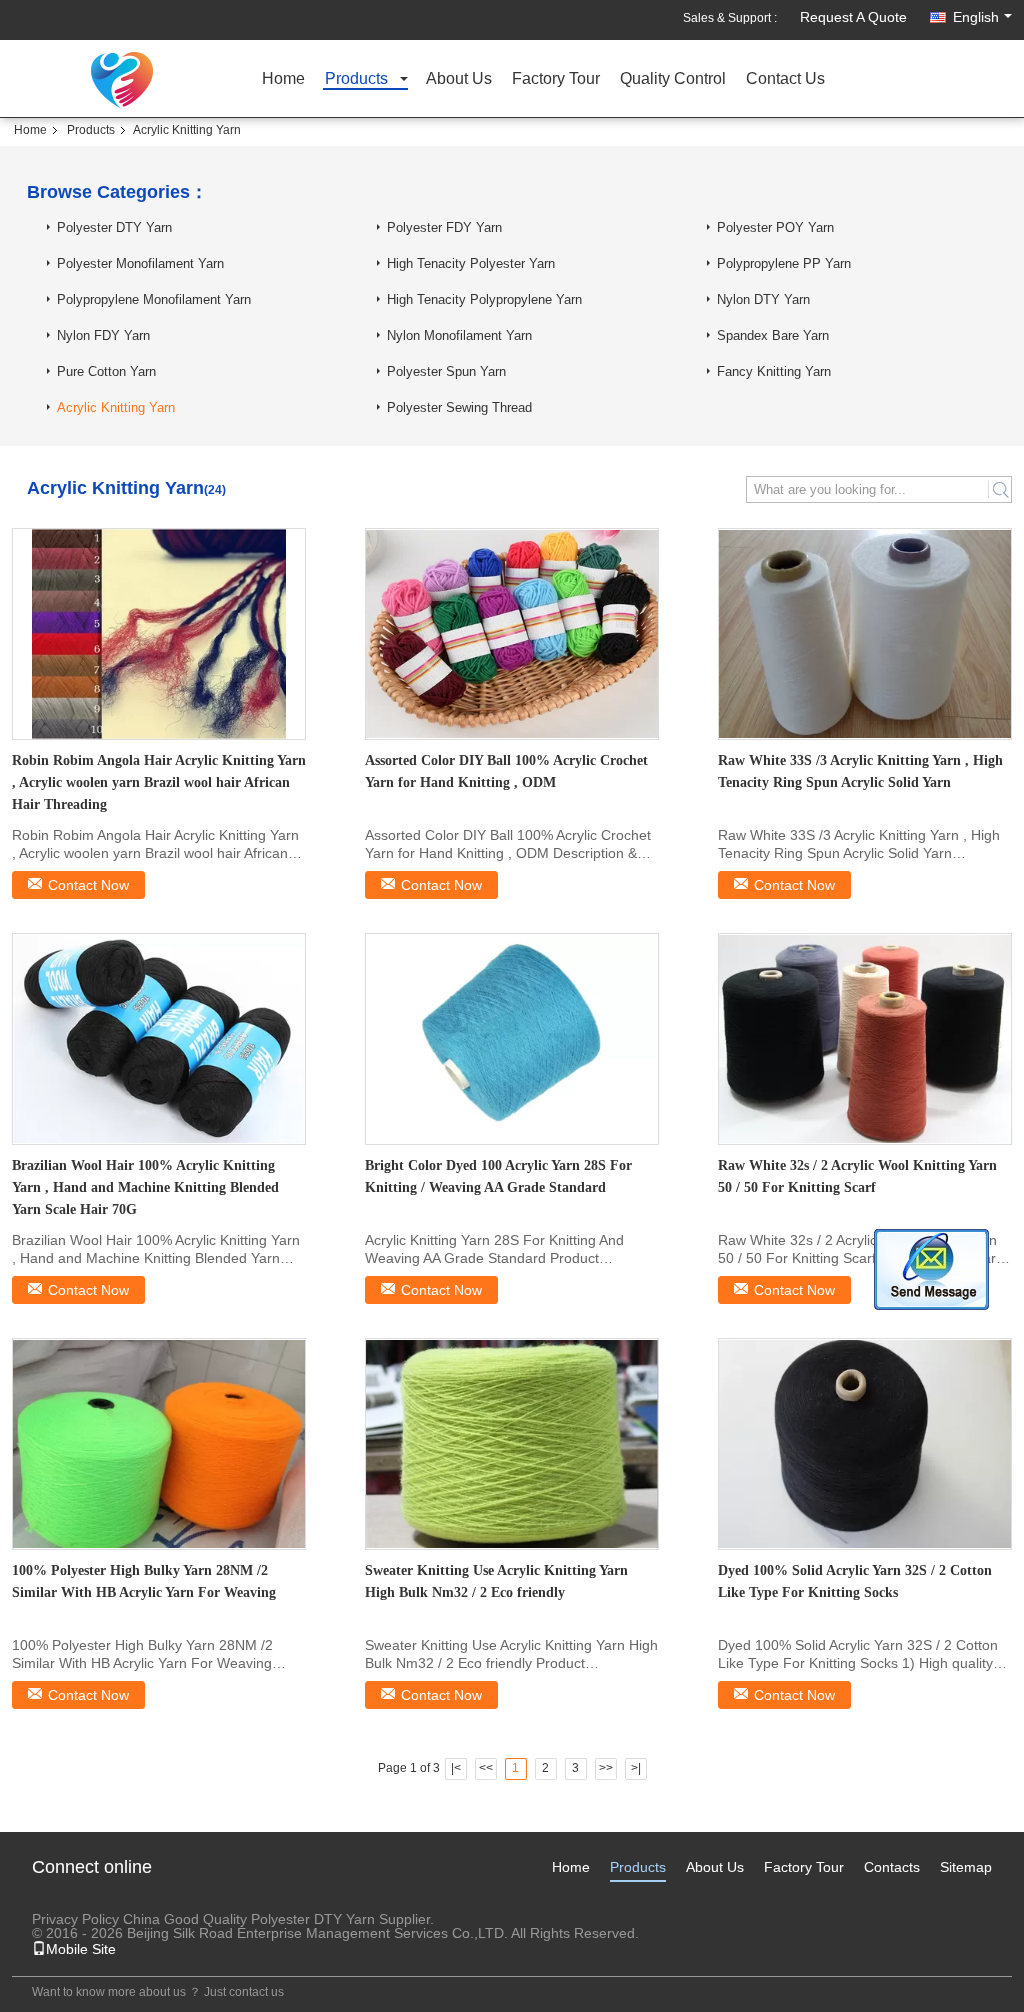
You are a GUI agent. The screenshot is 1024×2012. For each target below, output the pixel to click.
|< (456, 1768)
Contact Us (785, 79)
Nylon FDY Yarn (103, 335)
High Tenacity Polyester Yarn (471, 263)
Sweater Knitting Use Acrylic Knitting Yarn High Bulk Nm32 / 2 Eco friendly (496, 1581)
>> (606, 1768)
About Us (459, 79)
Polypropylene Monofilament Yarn (154, 299)
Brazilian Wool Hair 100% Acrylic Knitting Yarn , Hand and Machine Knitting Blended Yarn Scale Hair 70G (145, 1187)
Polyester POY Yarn (775, 227)
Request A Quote (853, 17)
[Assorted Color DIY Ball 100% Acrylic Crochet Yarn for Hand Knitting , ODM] (512, 634)
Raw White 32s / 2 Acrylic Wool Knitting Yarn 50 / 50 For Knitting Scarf (857, 1176)
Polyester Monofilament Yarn (140, 263)
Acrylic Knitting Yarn (116, 407)
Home (283, 79)
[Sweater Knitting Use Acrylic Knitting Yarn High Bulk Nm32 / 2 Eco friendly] (512, 1444)
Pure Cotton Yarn (106, 371)
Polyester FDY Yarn (444, 227)
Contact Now (88, 885)
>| (636, 1768)
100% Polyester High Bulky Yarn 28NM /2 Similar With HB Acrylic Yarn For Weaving (144, 1581)
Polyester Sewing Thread (459, 407)
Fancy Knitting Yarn (774, 371)
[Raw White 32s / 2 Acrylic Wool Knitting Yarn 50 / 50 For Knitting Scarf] (865, 1039)
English (976, 17)
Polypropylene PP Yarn (784, 263)
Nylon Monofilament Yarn (459, 335)
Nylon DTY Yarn (763, 299)
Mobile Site (81, 1949)
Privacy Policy (75, 1919)
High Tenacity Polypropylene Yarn (484, 299)
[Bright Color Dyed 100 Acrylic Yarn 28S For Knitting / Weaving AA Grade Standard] (512, 1039)
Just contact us (244, 1992)
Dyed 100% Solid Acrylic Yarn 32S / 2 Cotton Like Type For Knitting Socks (855, 1581)
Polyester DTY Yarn (114, 227)
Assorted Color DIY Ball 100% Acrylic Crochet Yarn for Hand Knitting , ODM (506, 771)
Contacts (892, 1867)
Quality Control (673, 79)
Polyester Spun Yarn (446, 371)
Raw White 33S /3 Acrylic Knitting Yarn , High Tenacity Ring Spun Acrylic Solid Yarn (860, 771)
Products (356, 79)
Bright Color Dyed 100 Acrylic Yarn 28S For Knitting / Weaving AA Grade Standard (498, 1176)
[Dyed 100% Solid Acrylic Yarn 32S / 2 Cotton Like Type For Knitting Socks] (865, 1444)
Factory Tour (556, 79)
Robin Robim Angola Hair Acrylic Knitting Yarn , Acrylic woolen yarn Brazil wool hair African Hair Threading (159, 782)
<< (486, 1768)
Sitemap (966, 1867)
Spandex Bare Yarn (773, 335)
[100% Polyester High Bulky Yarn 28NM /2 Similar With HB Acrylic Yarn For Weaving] (159, 1444)
